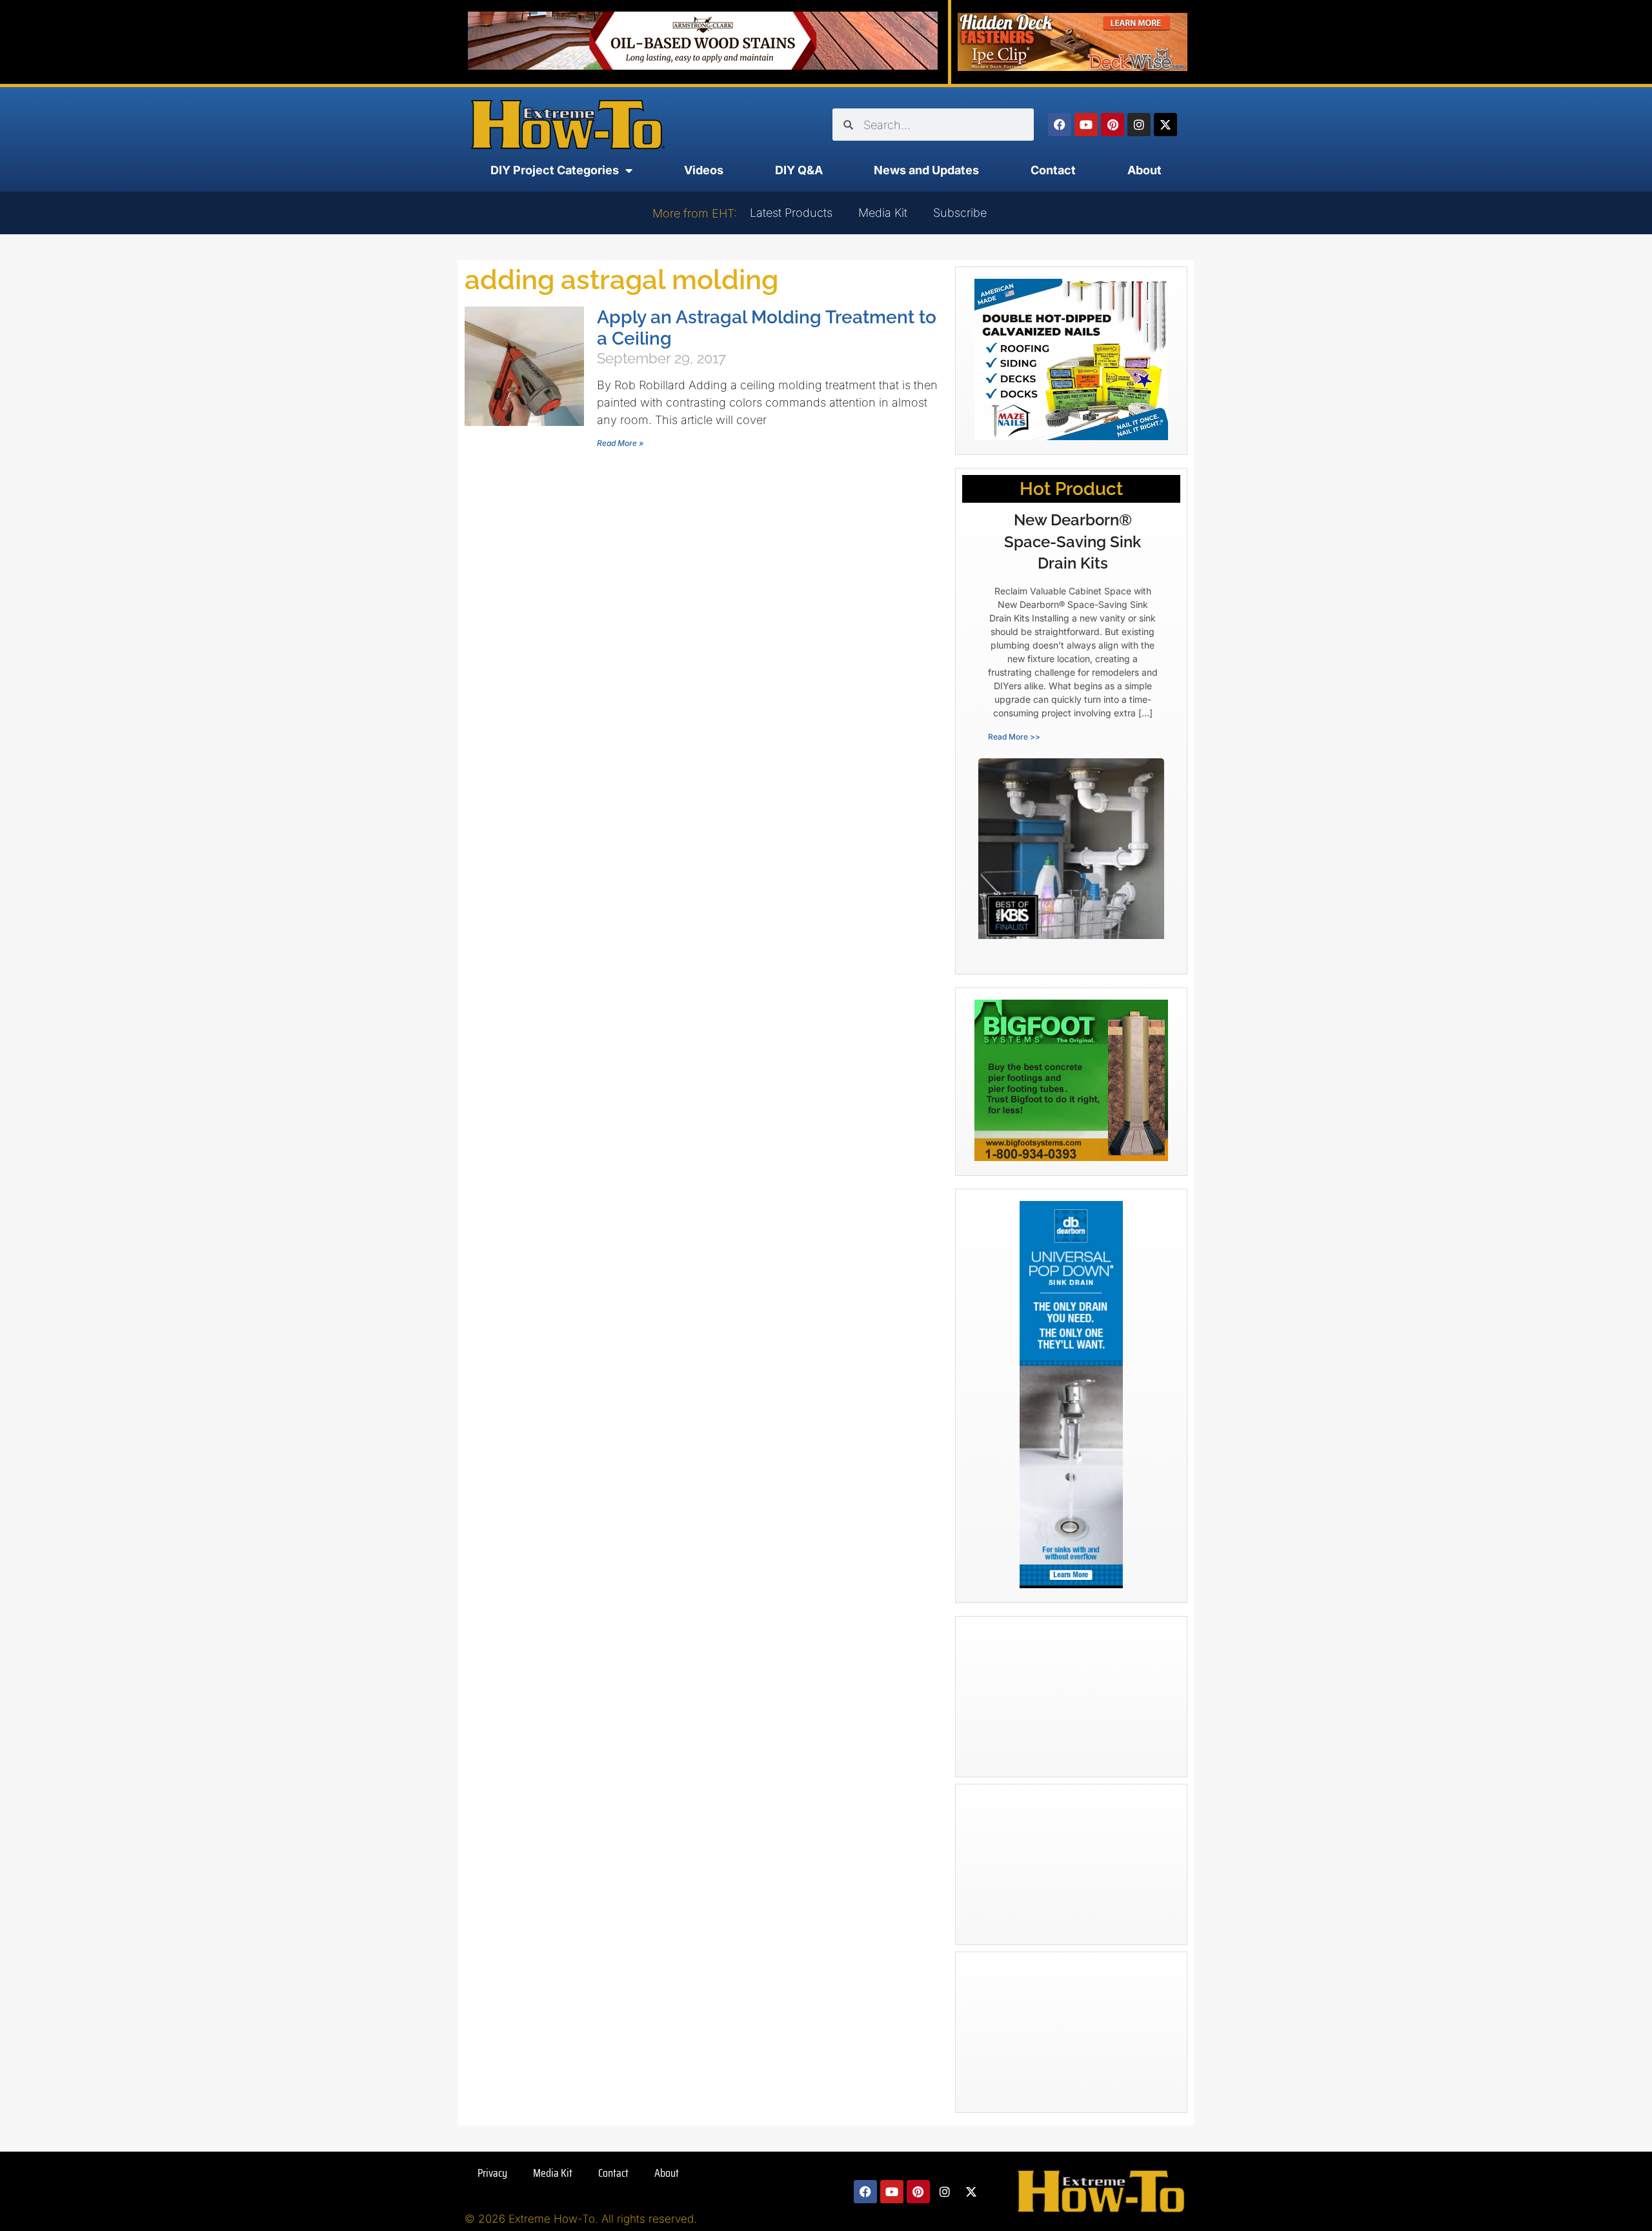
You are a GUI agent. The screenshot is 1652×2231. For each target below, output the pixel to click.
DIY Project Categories (555, 170)
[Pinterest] (1113, 125)
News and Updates (926, 170)
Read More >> (1014, 737)
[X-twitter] (1165, 125)
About (1144, 170)
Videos (704, 170)
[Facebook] (1060, 125)
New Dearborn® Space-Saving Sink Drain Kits (1073, 541)
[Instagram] (1139, 125)
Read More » (620, 443)
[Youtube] (1086, 125)
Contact (1053, 170)
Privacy (492, 2173)
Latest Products (791, 213)
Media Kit (883, 213)
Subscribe (960, 213)
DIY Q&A (799, 170)
